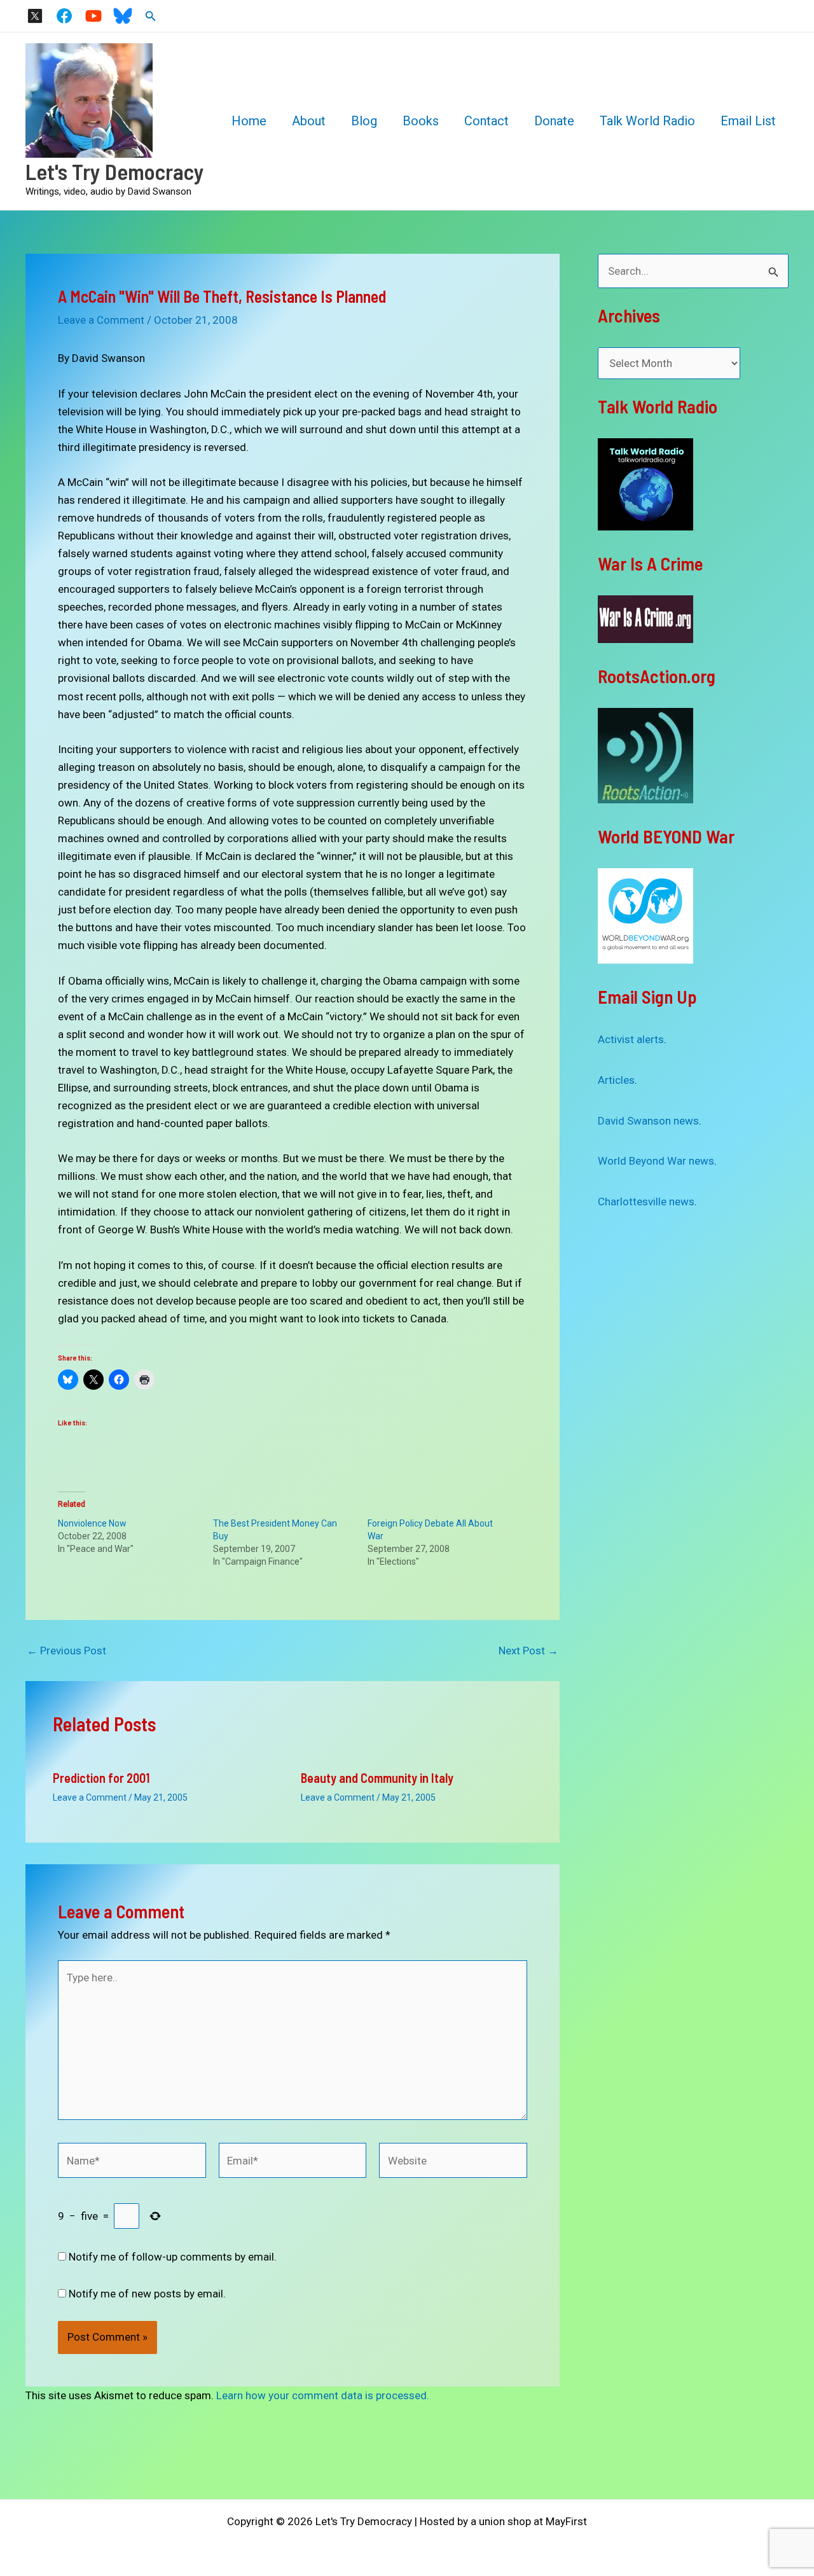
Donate (554, 121)
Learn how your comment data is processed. (323, 2395)
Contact (486, 121)
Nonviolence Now (92, 1523)
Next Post (528, 1651)
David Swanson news (648, 1121)
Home (249, 121)
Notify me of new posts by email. (147, 2294)
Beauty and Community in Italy (377, 1778)
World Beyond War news (656, 1161)
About (309, 121)
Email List (748, 121)
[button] (151, 16)
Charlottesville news (646, 1201)
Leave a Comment (101, 320)
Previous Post (66, 1651)
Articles (616, 1080)
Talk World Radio (647, 121)
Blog (364, 121)
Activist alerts (631, 1039)
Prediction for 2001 (101, 1778)
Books (421, 121)
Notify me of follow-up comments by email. (173, 2257)
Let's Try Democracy (115, 171)
